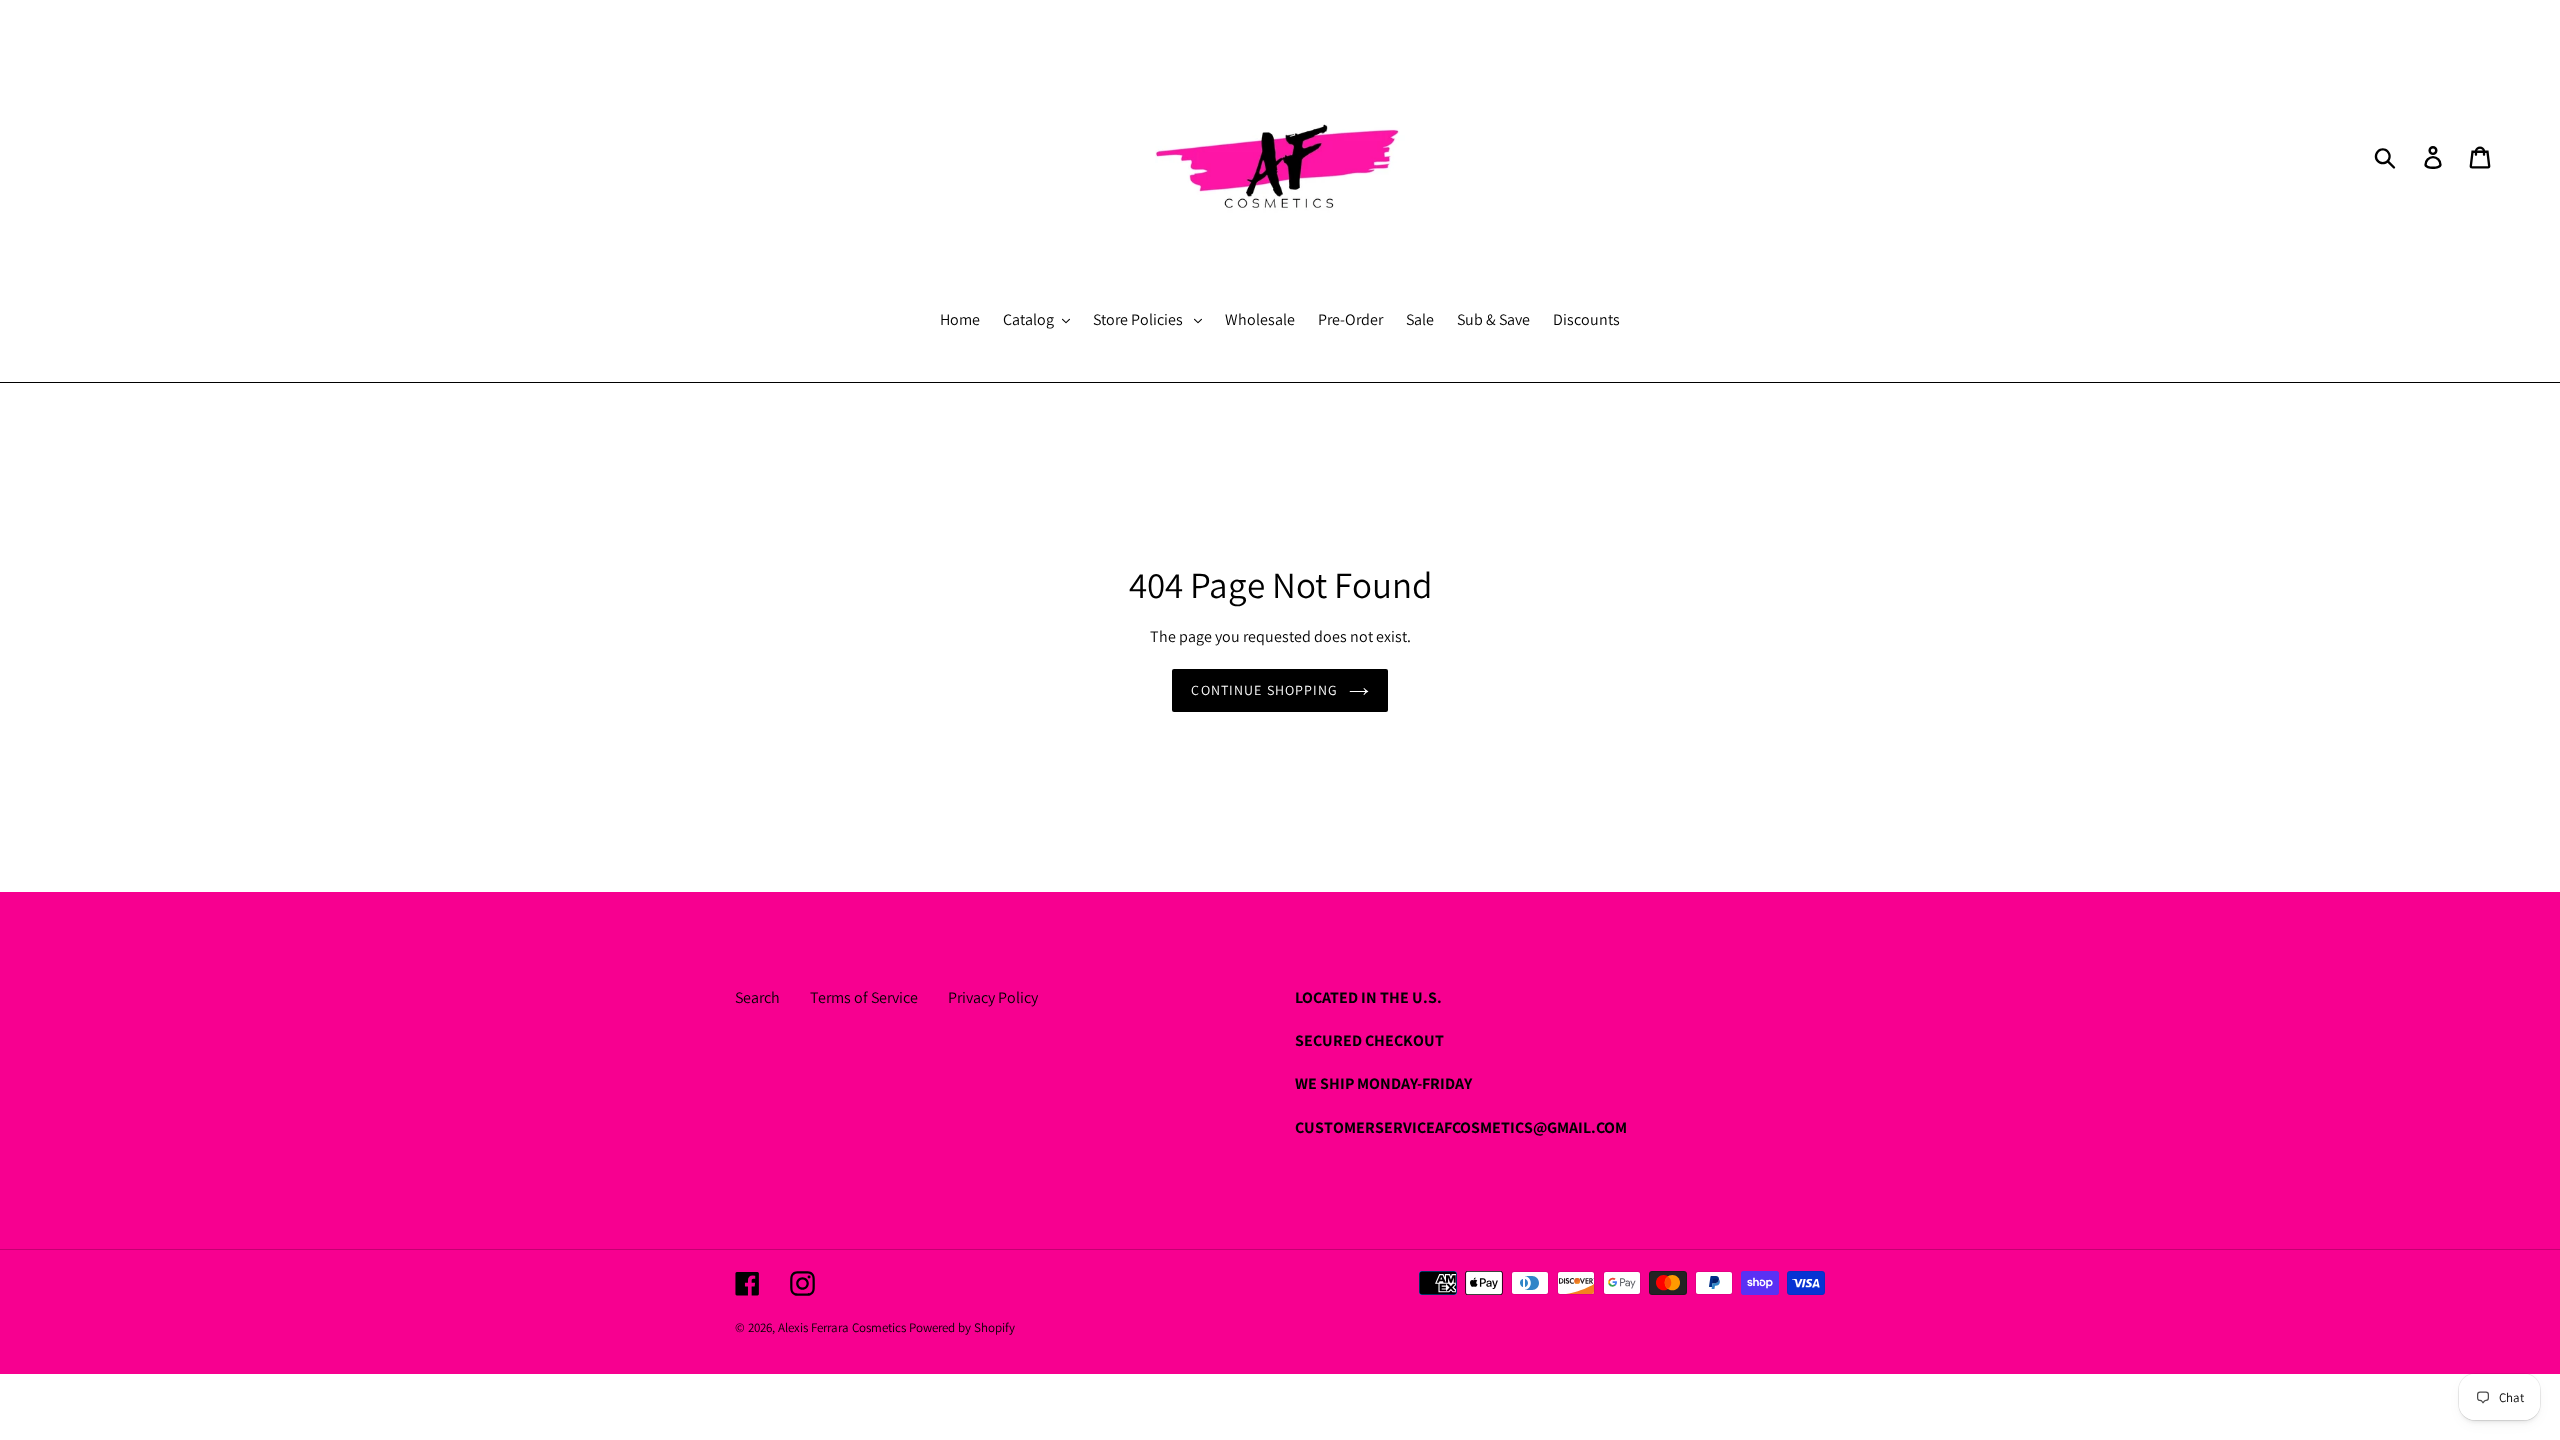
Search (757, 997)
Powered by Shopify (962, 1327)
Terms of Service (864, 997)
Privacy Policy (993, 997)
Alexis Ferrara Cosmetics (843, 1327)
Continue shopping (1264, 690)
